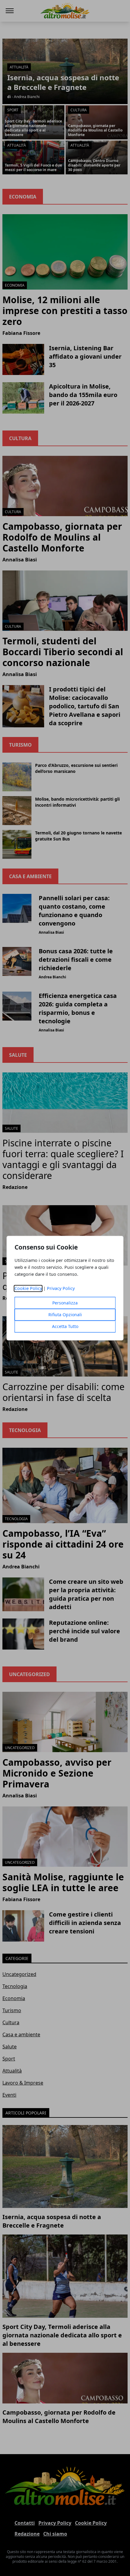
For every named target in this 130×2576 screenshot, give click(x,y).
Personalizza (65, 1303)
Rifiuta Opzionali (65, 1315)
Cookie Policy (28, 1288)
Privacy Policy (61, 1288)
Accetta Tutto (65, 1326)
